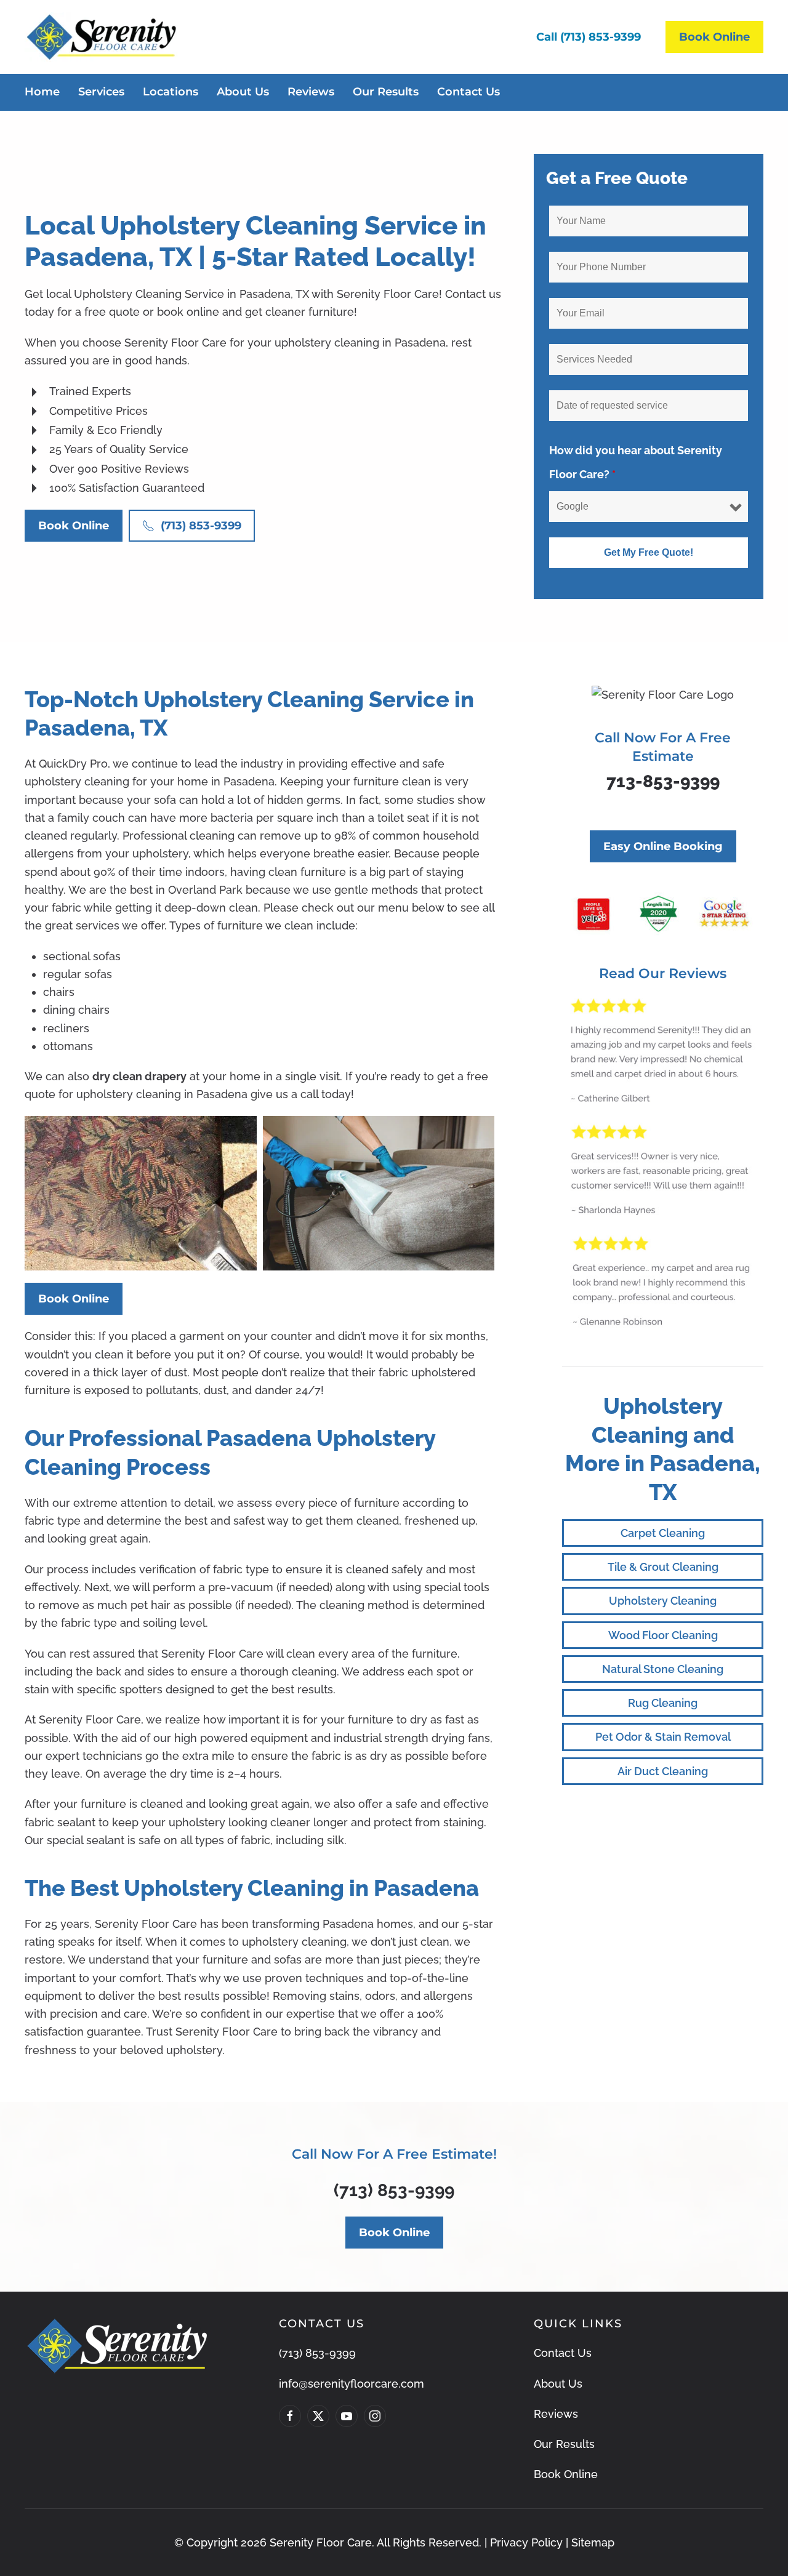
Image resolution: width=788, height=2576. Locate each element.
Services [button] (101, 92)
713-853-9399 (663, 781)
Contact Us (468, 92)
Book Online (714, 37)
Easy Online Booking (663, 846)
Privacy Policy (526, 2542)
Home (42, 92)
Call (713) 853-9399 (589, 37)
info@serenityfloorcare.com (352, 2384)
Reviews (311, 92)
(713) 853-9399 (201, 526)
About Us (243, 92)
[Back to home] (101, 37)
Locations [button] (171, 92)
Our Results (386, 92)
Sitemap (593, 2542)
